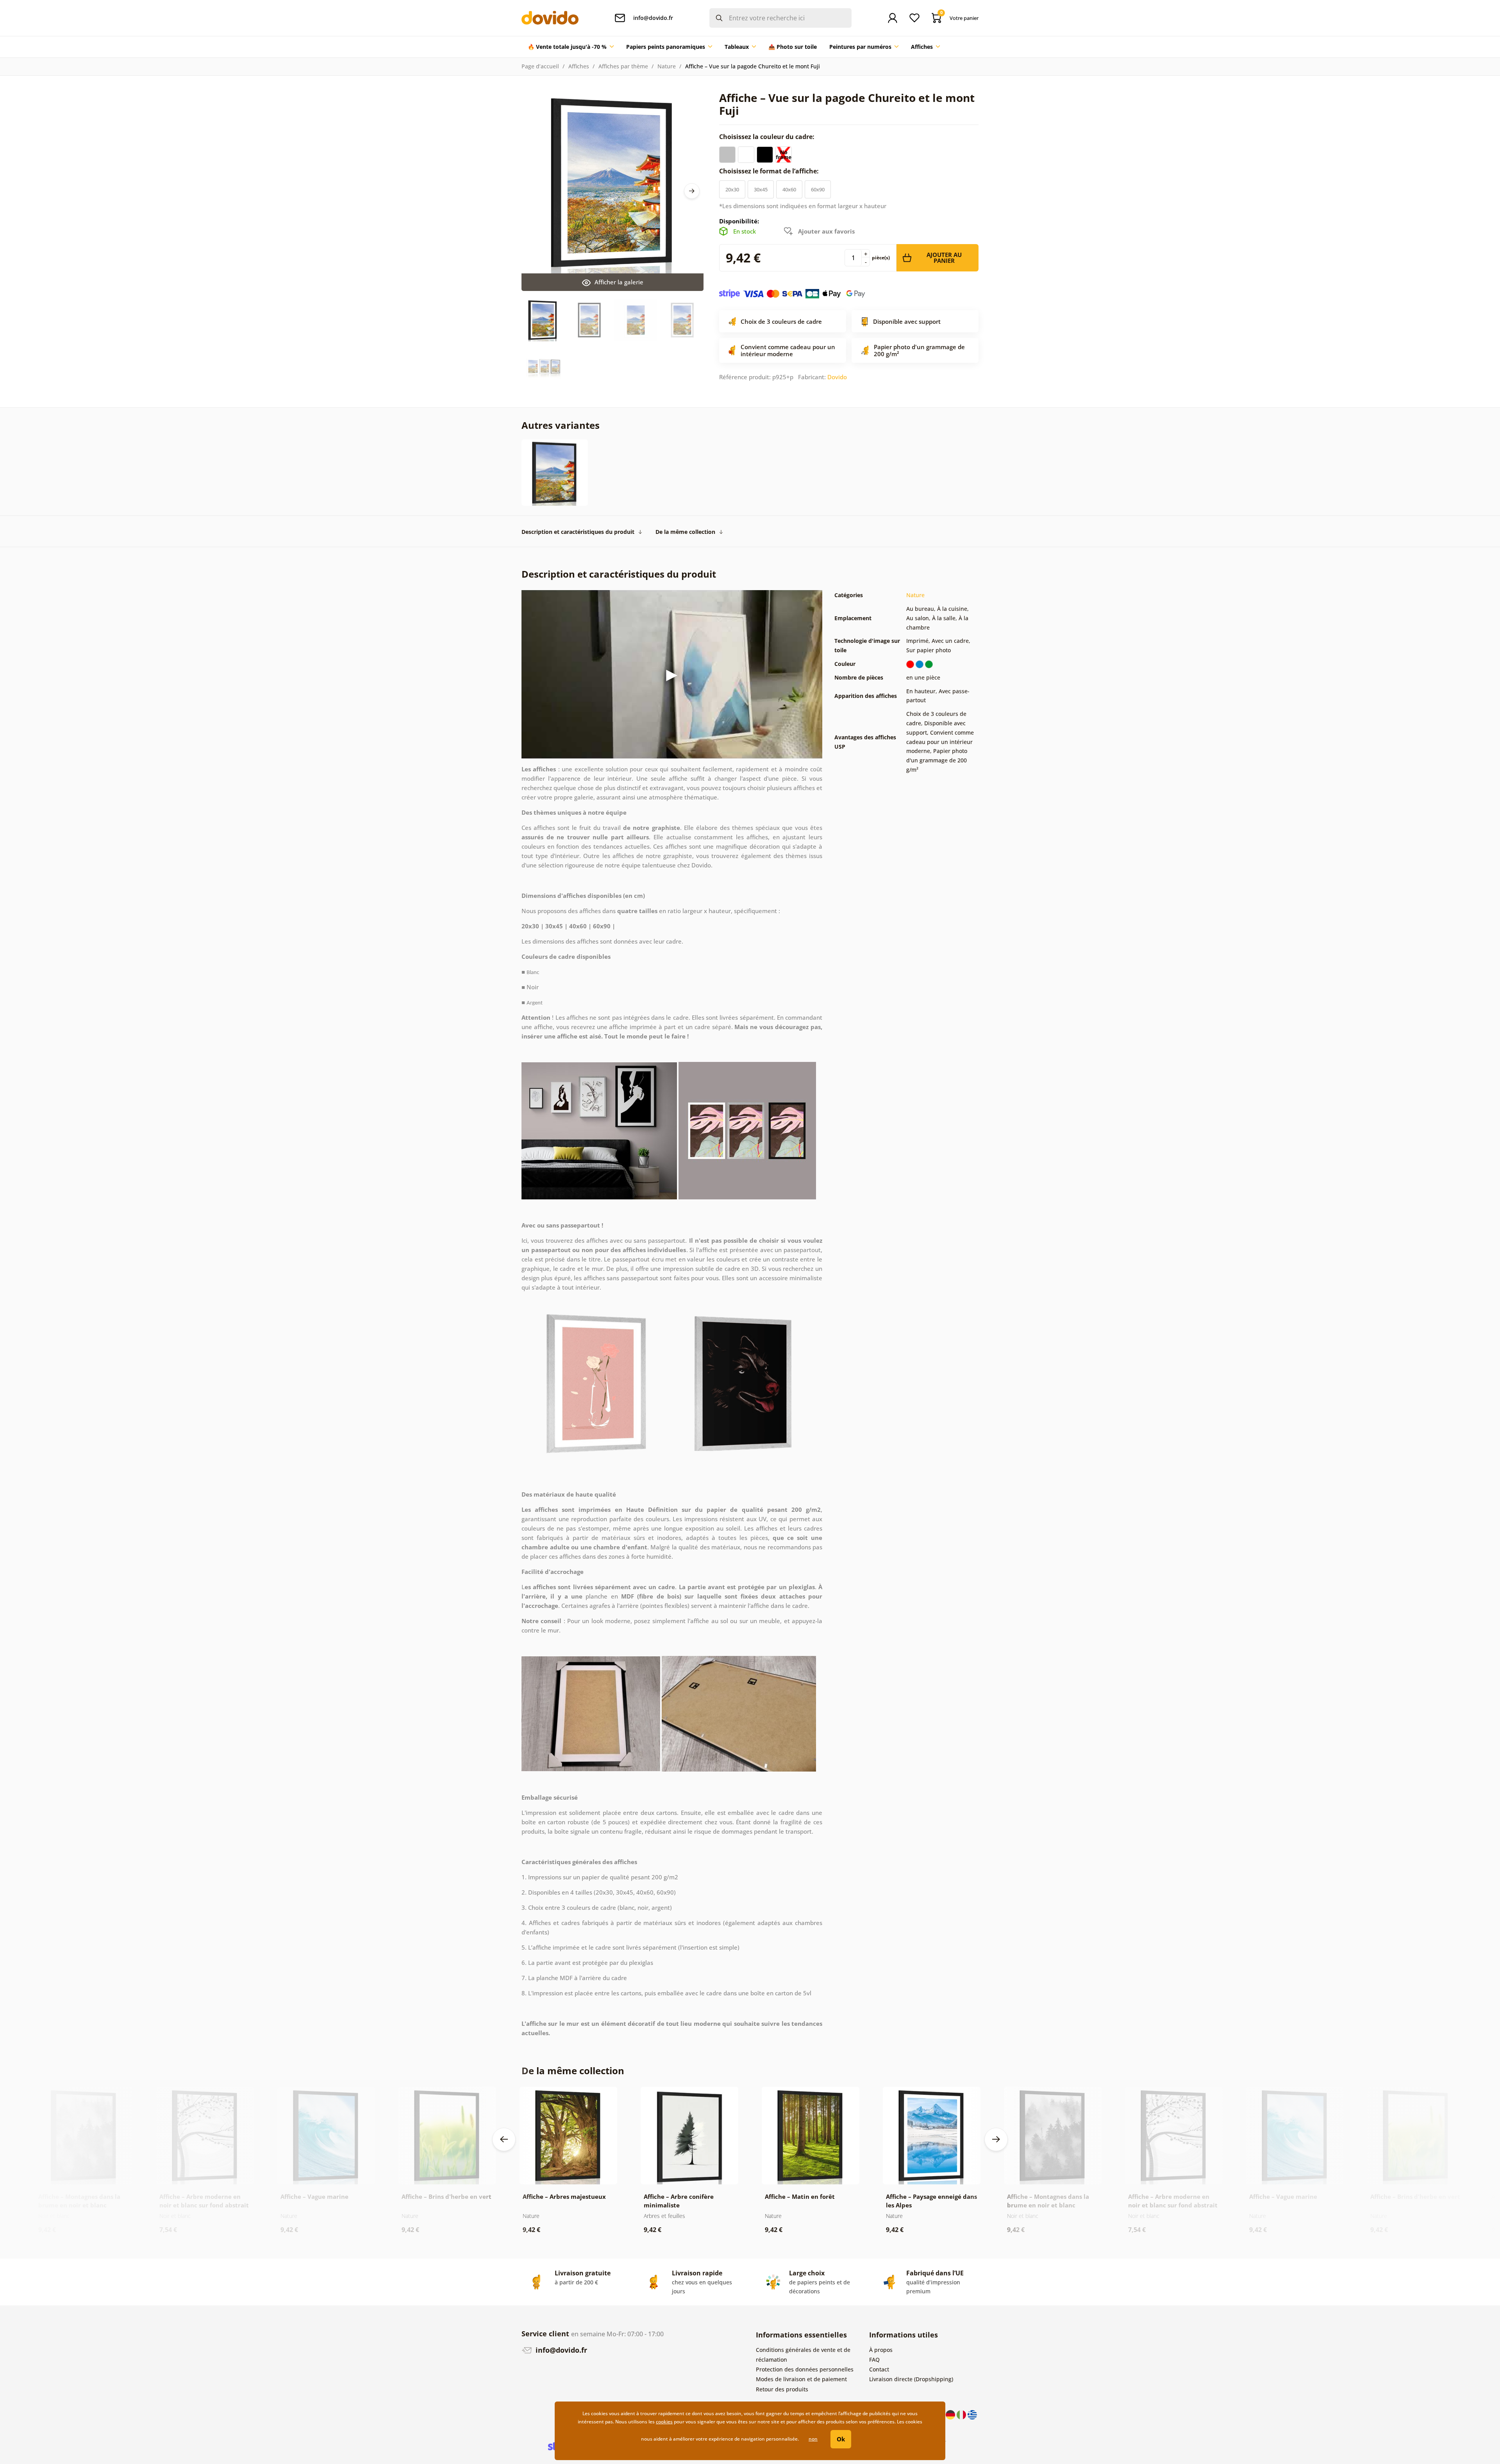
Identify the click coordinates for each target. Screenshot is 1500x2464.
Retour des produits (782, 2389)
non (813, 2439)
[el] (972, 2414)
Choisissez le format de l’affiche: (770, 171)
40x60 (789, 189)
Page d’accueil (540, 66)
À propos (881, 2350)
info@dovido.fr (560, 2350)
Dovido (837, 377)
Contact (879, 2369)
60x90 (818, 189)
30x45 (761, 189)
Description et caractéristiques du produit (578, 532)
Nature (667, 66)
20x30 (732, 189)
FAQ (874, 2360)
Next (692, 191)
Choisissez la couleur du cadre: (768, 137)
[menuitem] (571, 47)
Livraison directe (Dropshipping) (911, 2379)
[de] (951, 2414)
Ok (841, 2439)
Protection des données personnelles (805, 2369)
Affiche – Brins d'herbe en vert (446, 2196)
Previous (504, 2139)
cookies (664, 2422)
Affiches (579, 66)
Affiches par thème (623, 66)
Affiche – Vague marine (314, 2196)
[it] (962, 2414)
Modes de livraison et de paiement (801, 2379)
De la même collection (685, 532)
